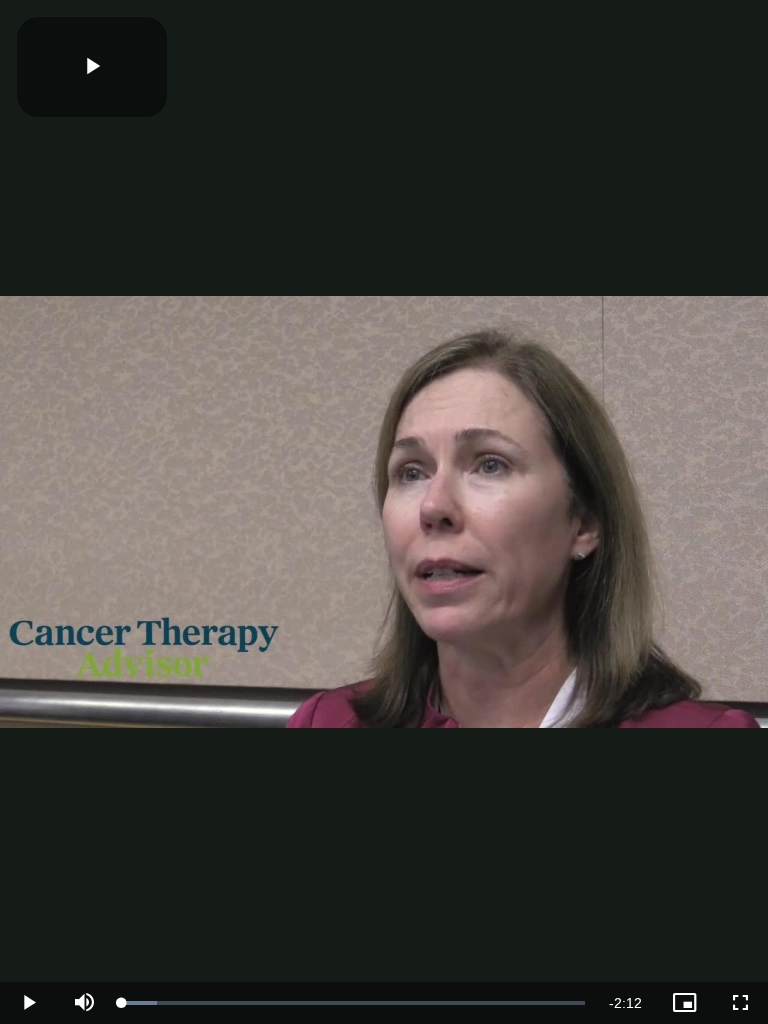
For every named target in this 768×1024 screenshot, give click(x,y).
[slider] (353, 1003)
